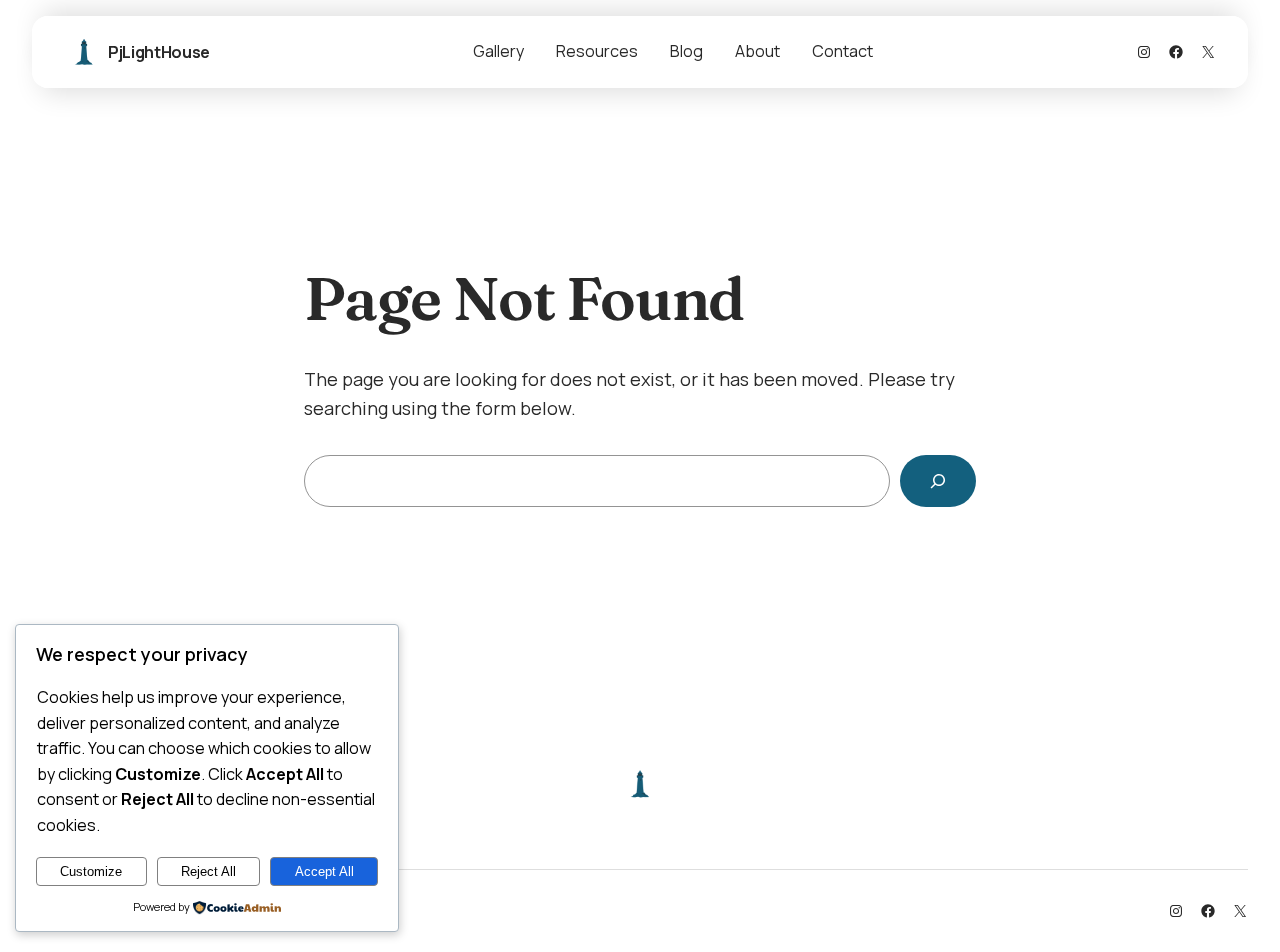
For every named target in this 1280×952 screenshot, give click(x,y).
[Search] (938, 481)
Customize (91, 871)
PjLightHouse (159, 52)
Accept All (324, 871)
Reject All (208, 871)
